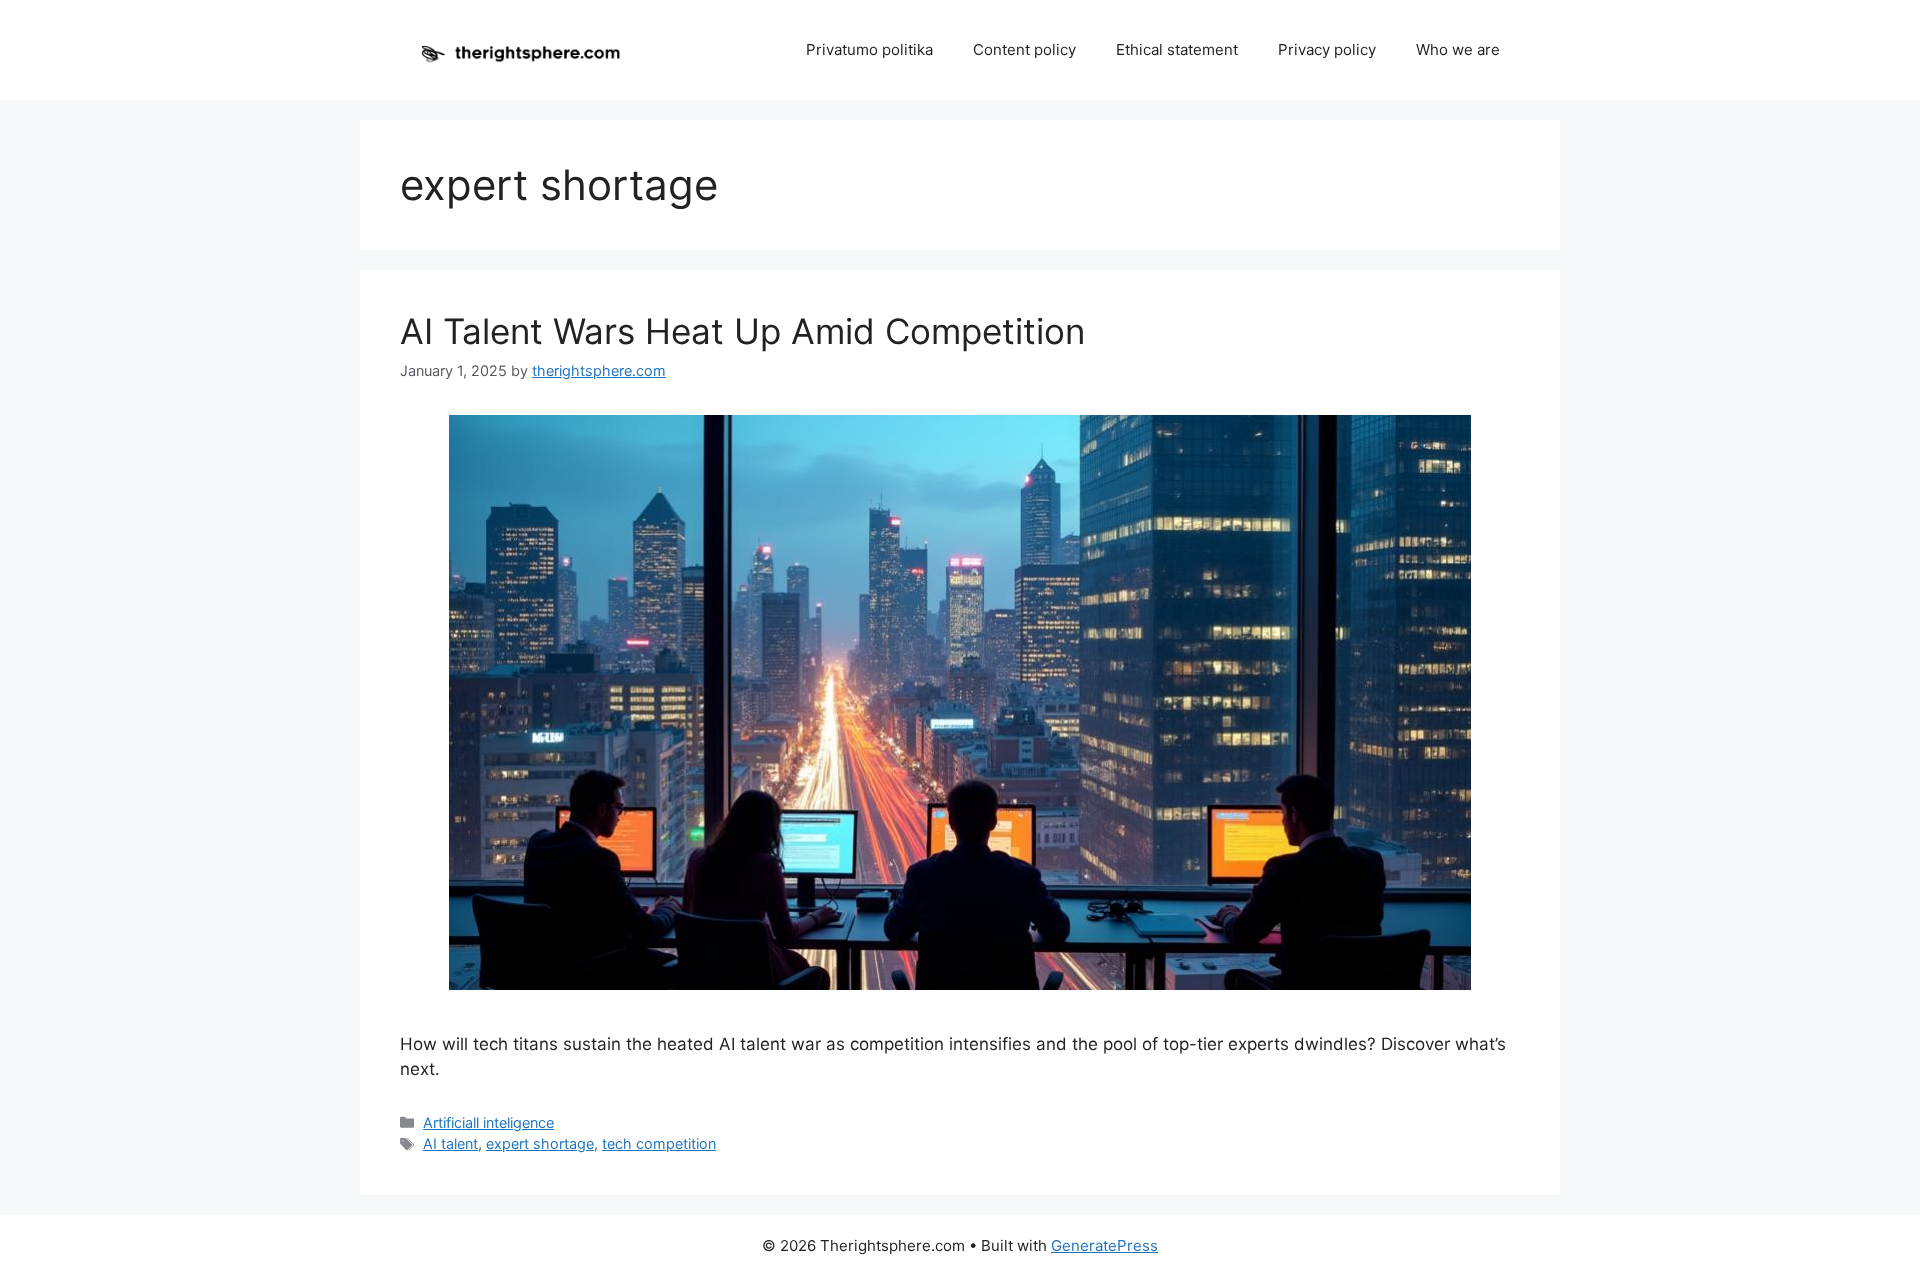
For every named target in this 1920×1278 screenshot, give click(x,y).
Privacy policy (1327, 49)
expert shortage (540, 1143)
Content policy (1024, 49)
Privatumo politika (869, 49)
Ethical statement (1177, 49)
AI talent (450, 1143)
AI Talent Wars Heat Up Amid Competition (742, 331)
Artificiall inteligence (488, 1122)
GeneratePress (1104, 1245)
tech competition (659, 1143)
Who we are (1458, 49)
